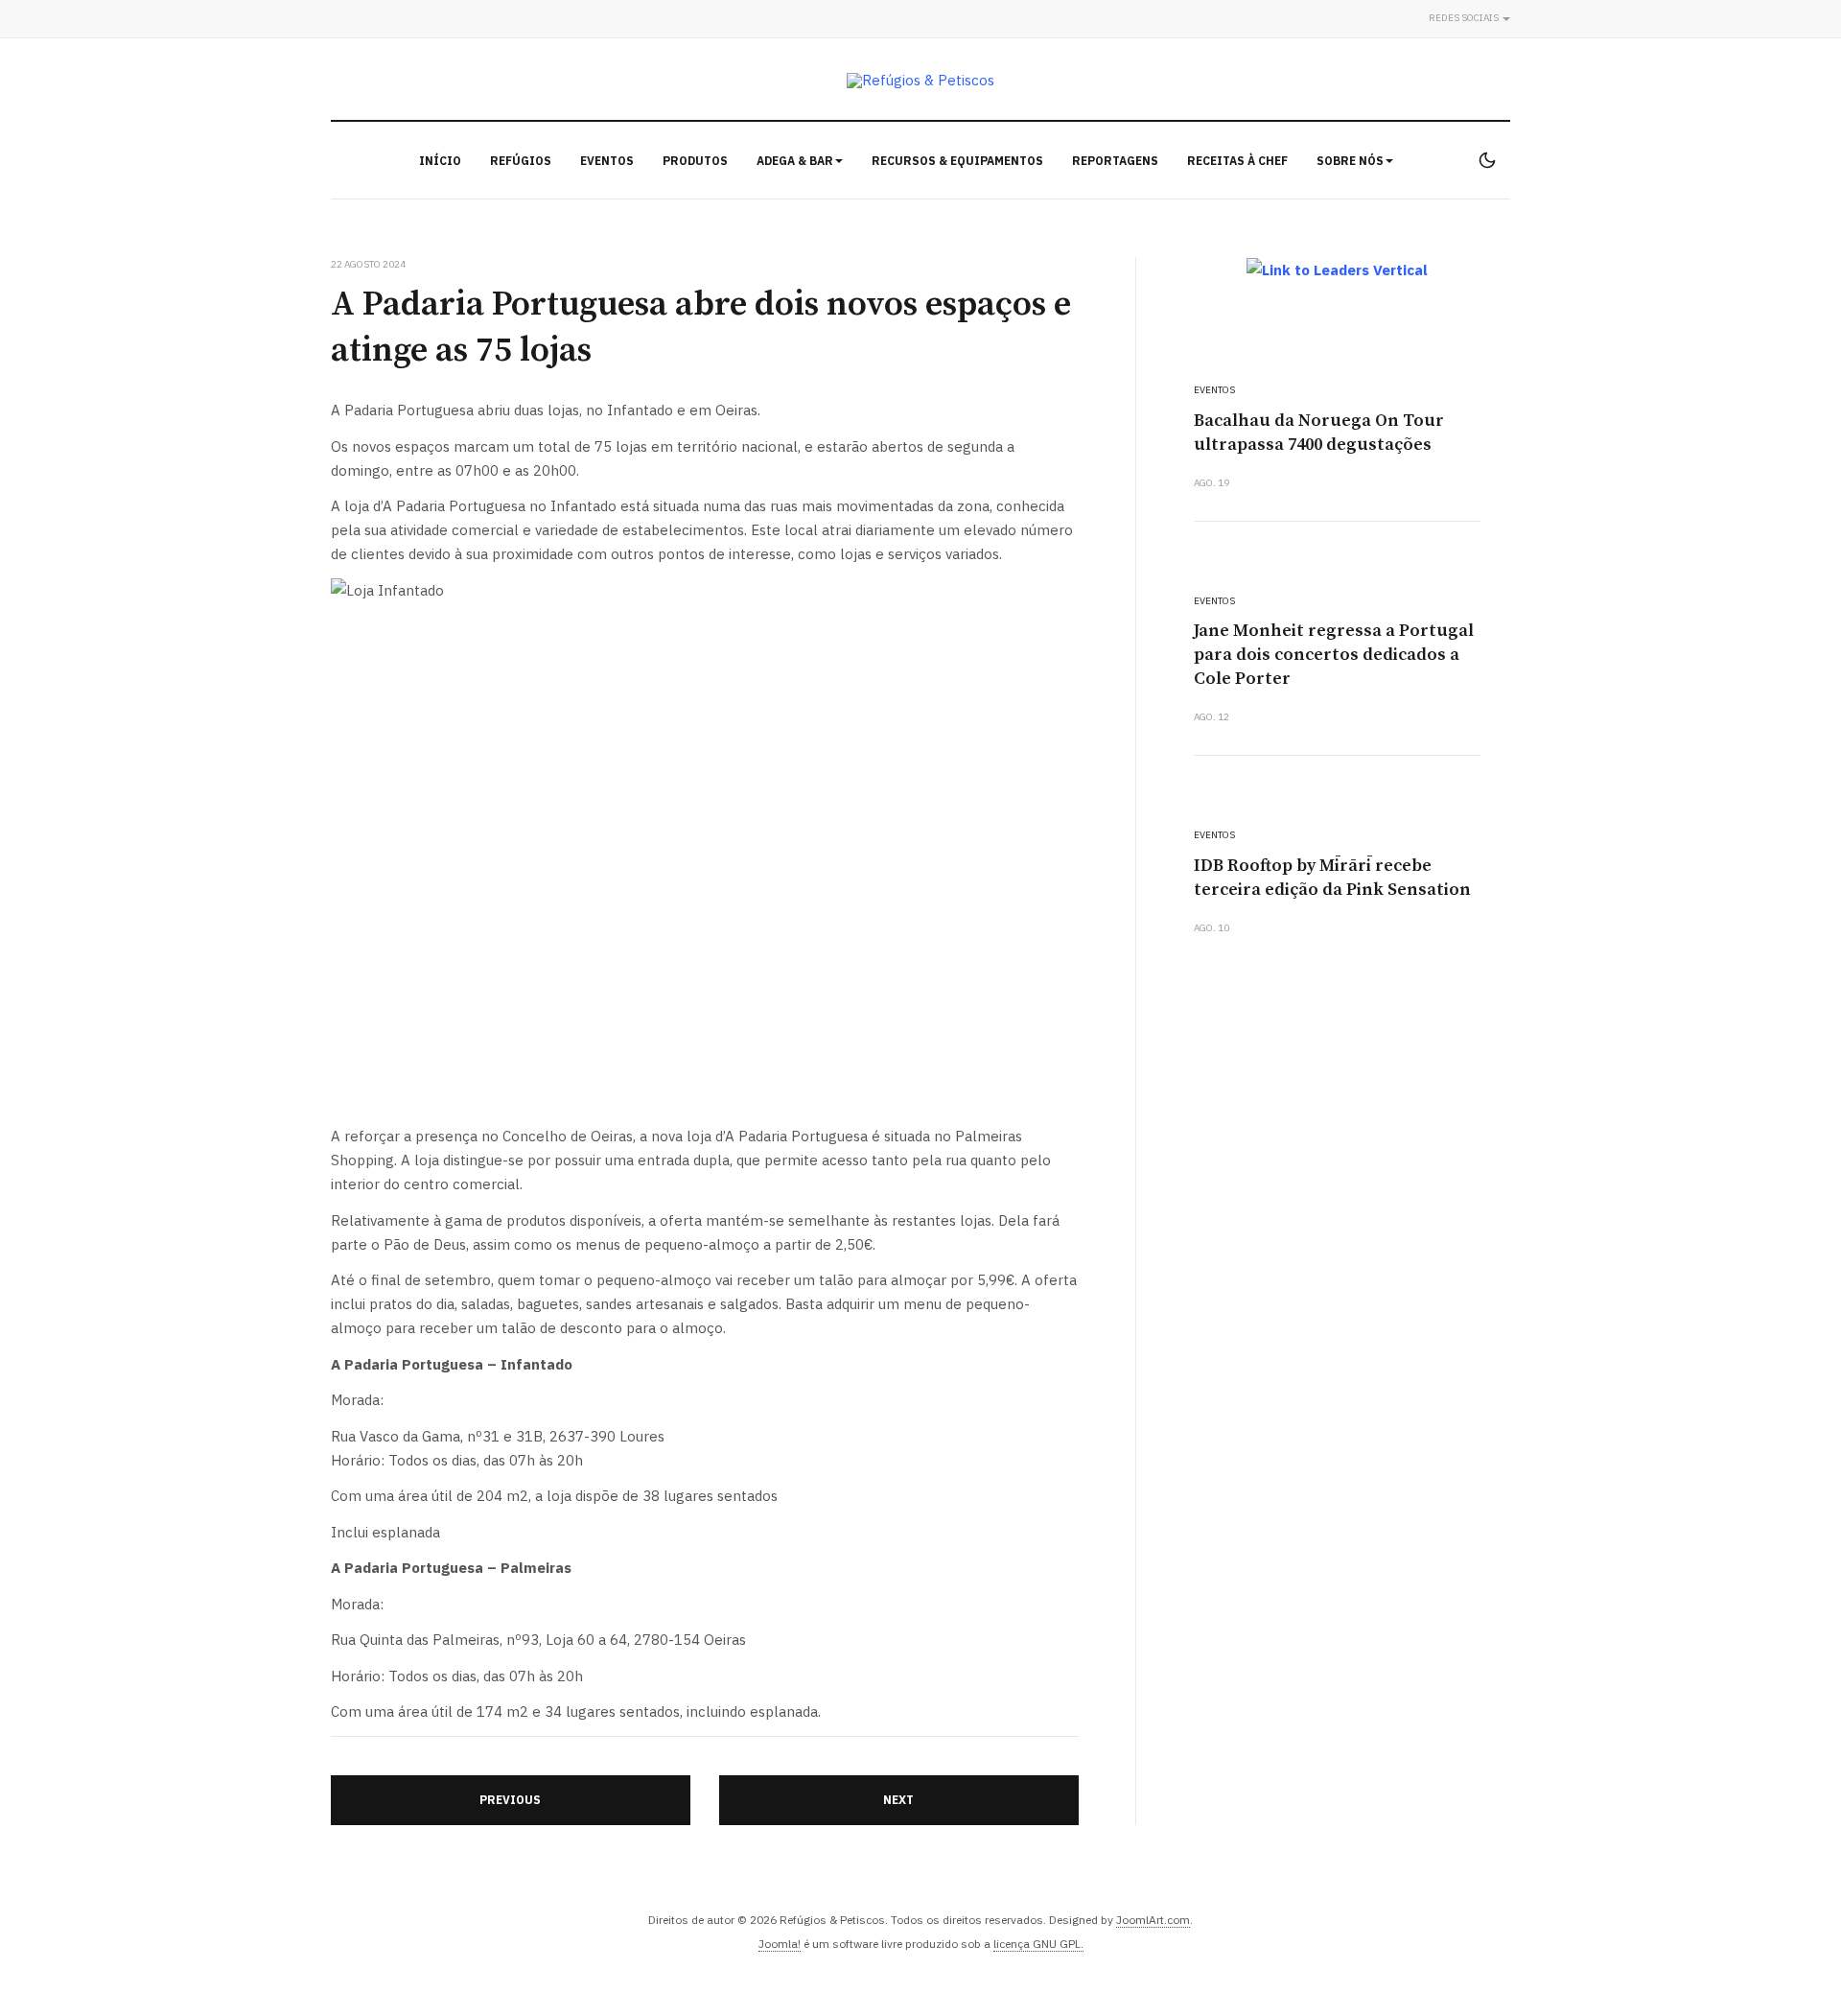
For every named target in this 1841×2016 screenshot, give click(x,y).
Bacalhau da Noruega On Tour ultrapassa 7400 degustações (1319, 433)
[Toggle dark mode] (1487, 160)
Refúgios (521, 161)
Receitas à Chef (1237, 161)
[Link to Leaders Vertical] (1337, 270)
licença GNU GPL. (1038, 1944)
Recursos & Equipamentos (957, 161)
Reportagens (1115, 161)
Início (440, 161)
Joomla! (780, 1944)
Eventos (607, 161)
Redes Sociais (1465, 18)
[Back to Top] (1783, 1958)
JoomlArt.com (1153, 1920)
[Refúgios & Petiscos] (920, 80)
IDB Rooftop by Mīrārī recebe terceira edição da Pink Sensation (1332, 878)
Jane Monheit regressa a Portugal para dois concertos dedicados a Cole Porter (1334, 655)
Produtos (695, 161)
